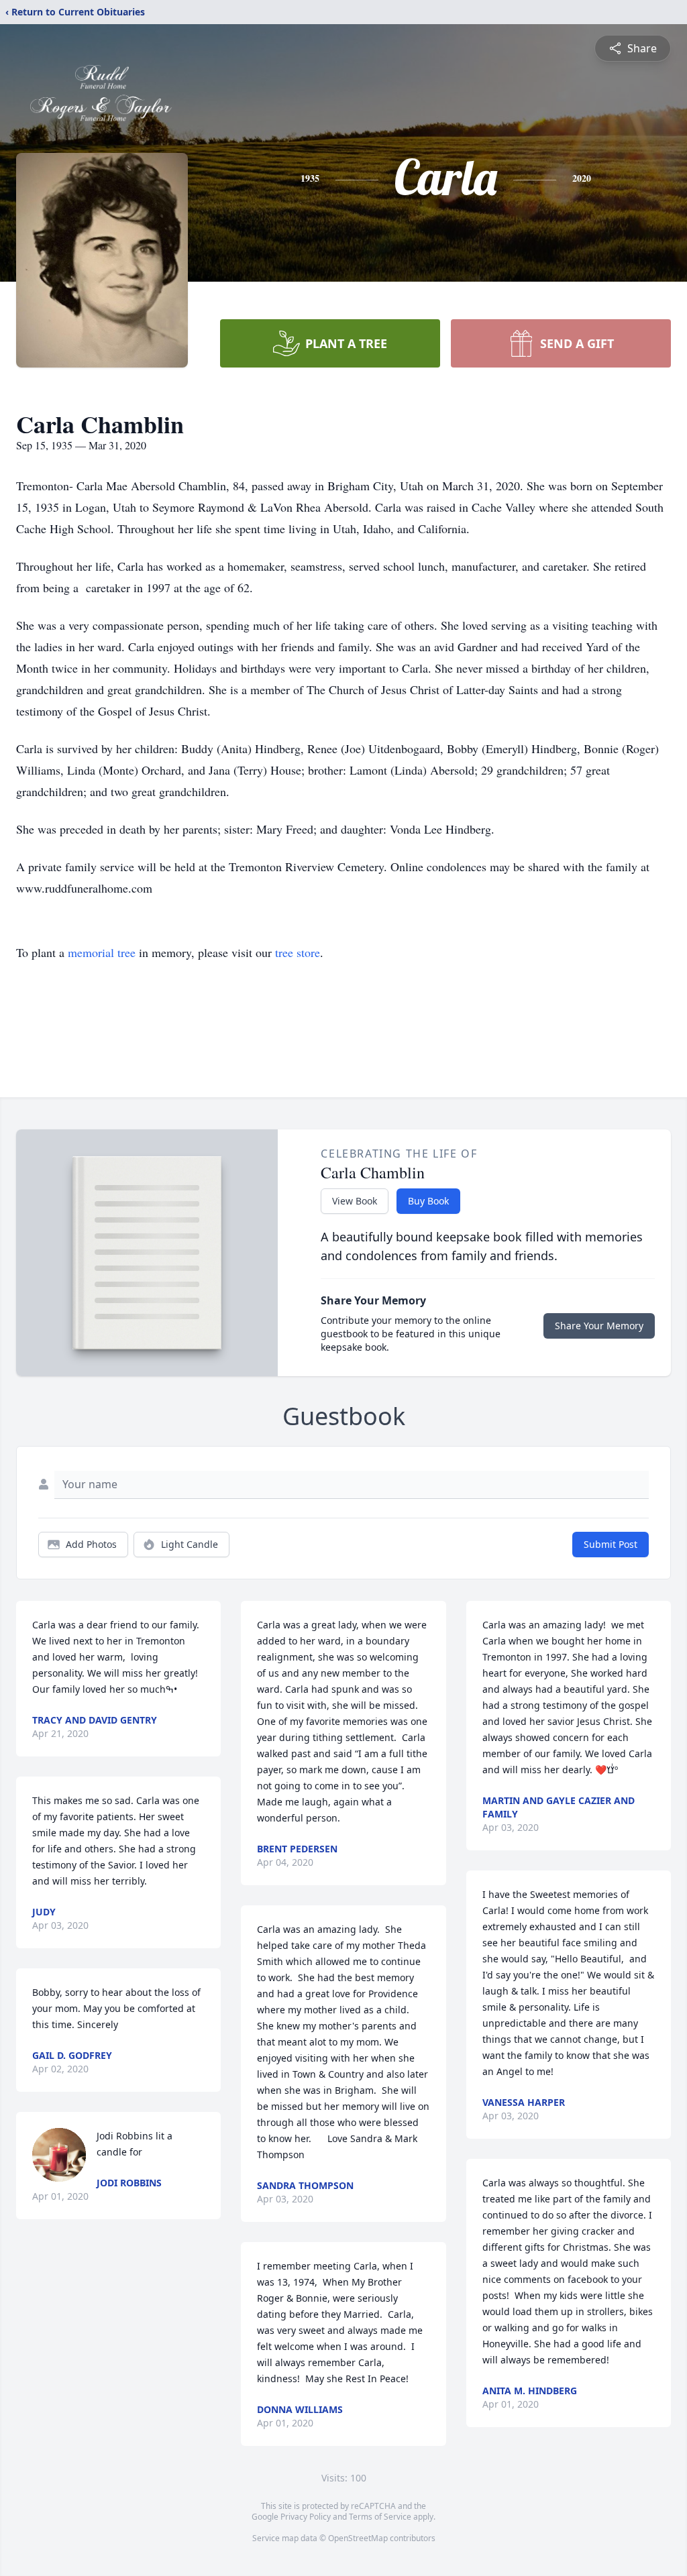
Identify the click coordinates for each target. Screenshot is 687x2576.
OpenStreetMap (358, 2538)
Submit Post (611, 1544)
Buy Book (428, 1201)
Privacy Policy (306, 2517)
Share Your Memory (599, 1326)
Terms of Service (380, 2517)
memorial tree (102, 952)
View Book (355, 1201)
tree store (298, 952)
